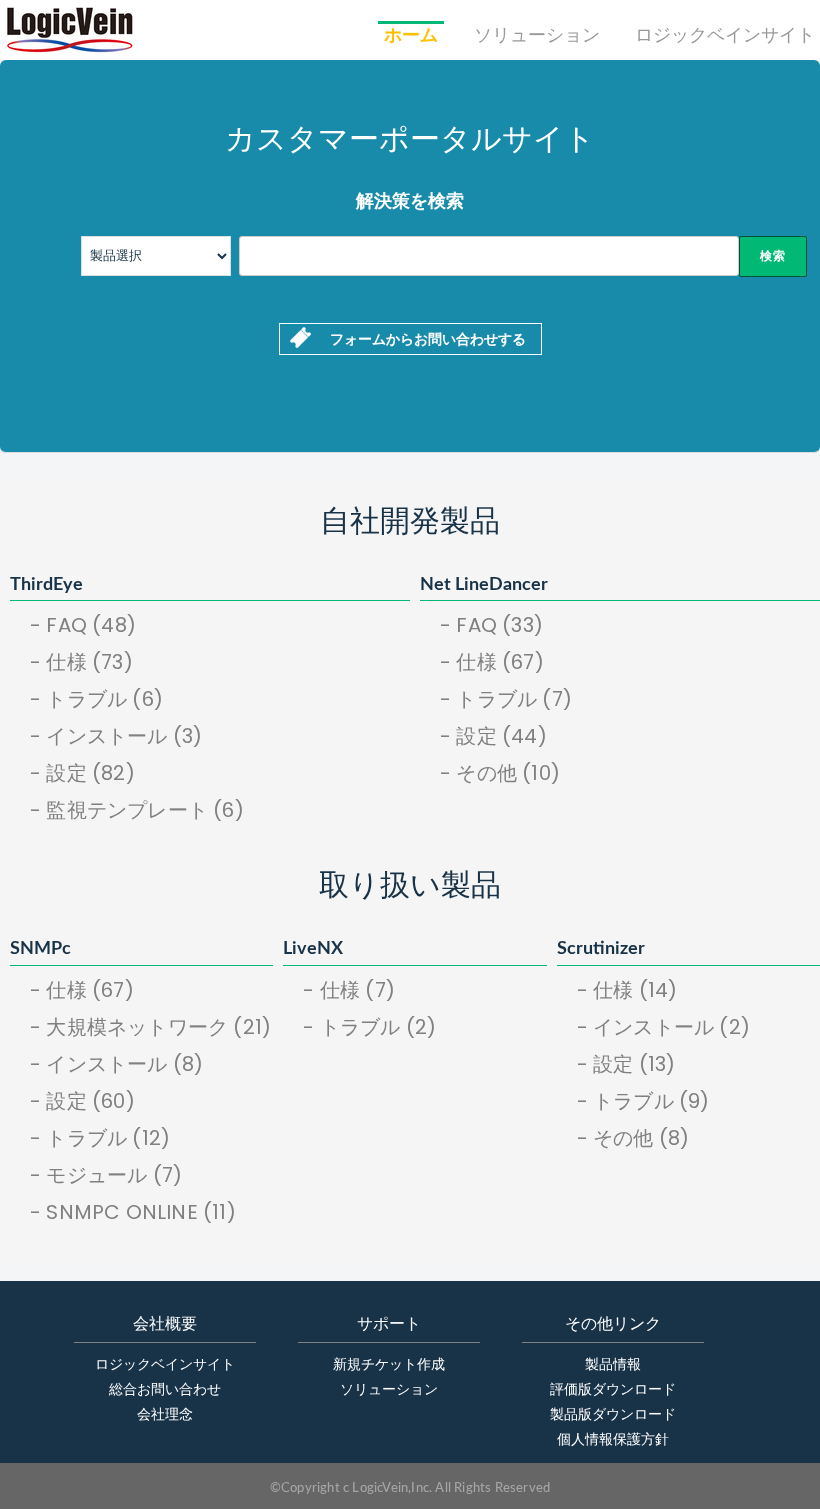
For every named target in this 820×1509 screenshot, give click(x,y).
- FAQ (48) (83, 625)
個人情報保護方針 (613, 1440)
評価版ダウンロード (613, 1390)
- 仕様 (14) (627, 990)
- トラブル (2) (369, 1027)
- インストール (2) (663, 1027)
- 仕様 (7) (349, 990)
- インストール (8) (116, 1064)
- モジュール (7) (106, 1175)
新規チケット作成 (389, 1365)
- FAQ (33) (491, 625)
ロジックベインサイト (725, 36)
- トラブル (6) (96, 699)
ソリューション (537, 36)
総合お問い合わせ (165, 1390)
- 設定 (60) (82, 1101)
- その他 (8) (633, 1138)
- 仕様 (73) (81, 662)
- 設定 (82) (82, 773)
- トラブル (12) (100, 1138)
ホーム (411, 36)
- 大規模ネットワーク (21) (150, 1027)
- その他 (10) (500, 773)
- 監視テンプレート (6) (137, 810)
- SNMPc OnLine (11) (133, 1212)
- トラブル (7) (506, 699)
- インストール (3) (116, 736)
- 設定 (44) (493, 736)
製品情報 (613, 1365)
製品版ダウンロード (613, 1415)
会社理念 (165, 1415)
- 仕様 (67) (492, 662)
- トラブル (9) (643, 1101)
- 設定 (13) (626, 1064)
